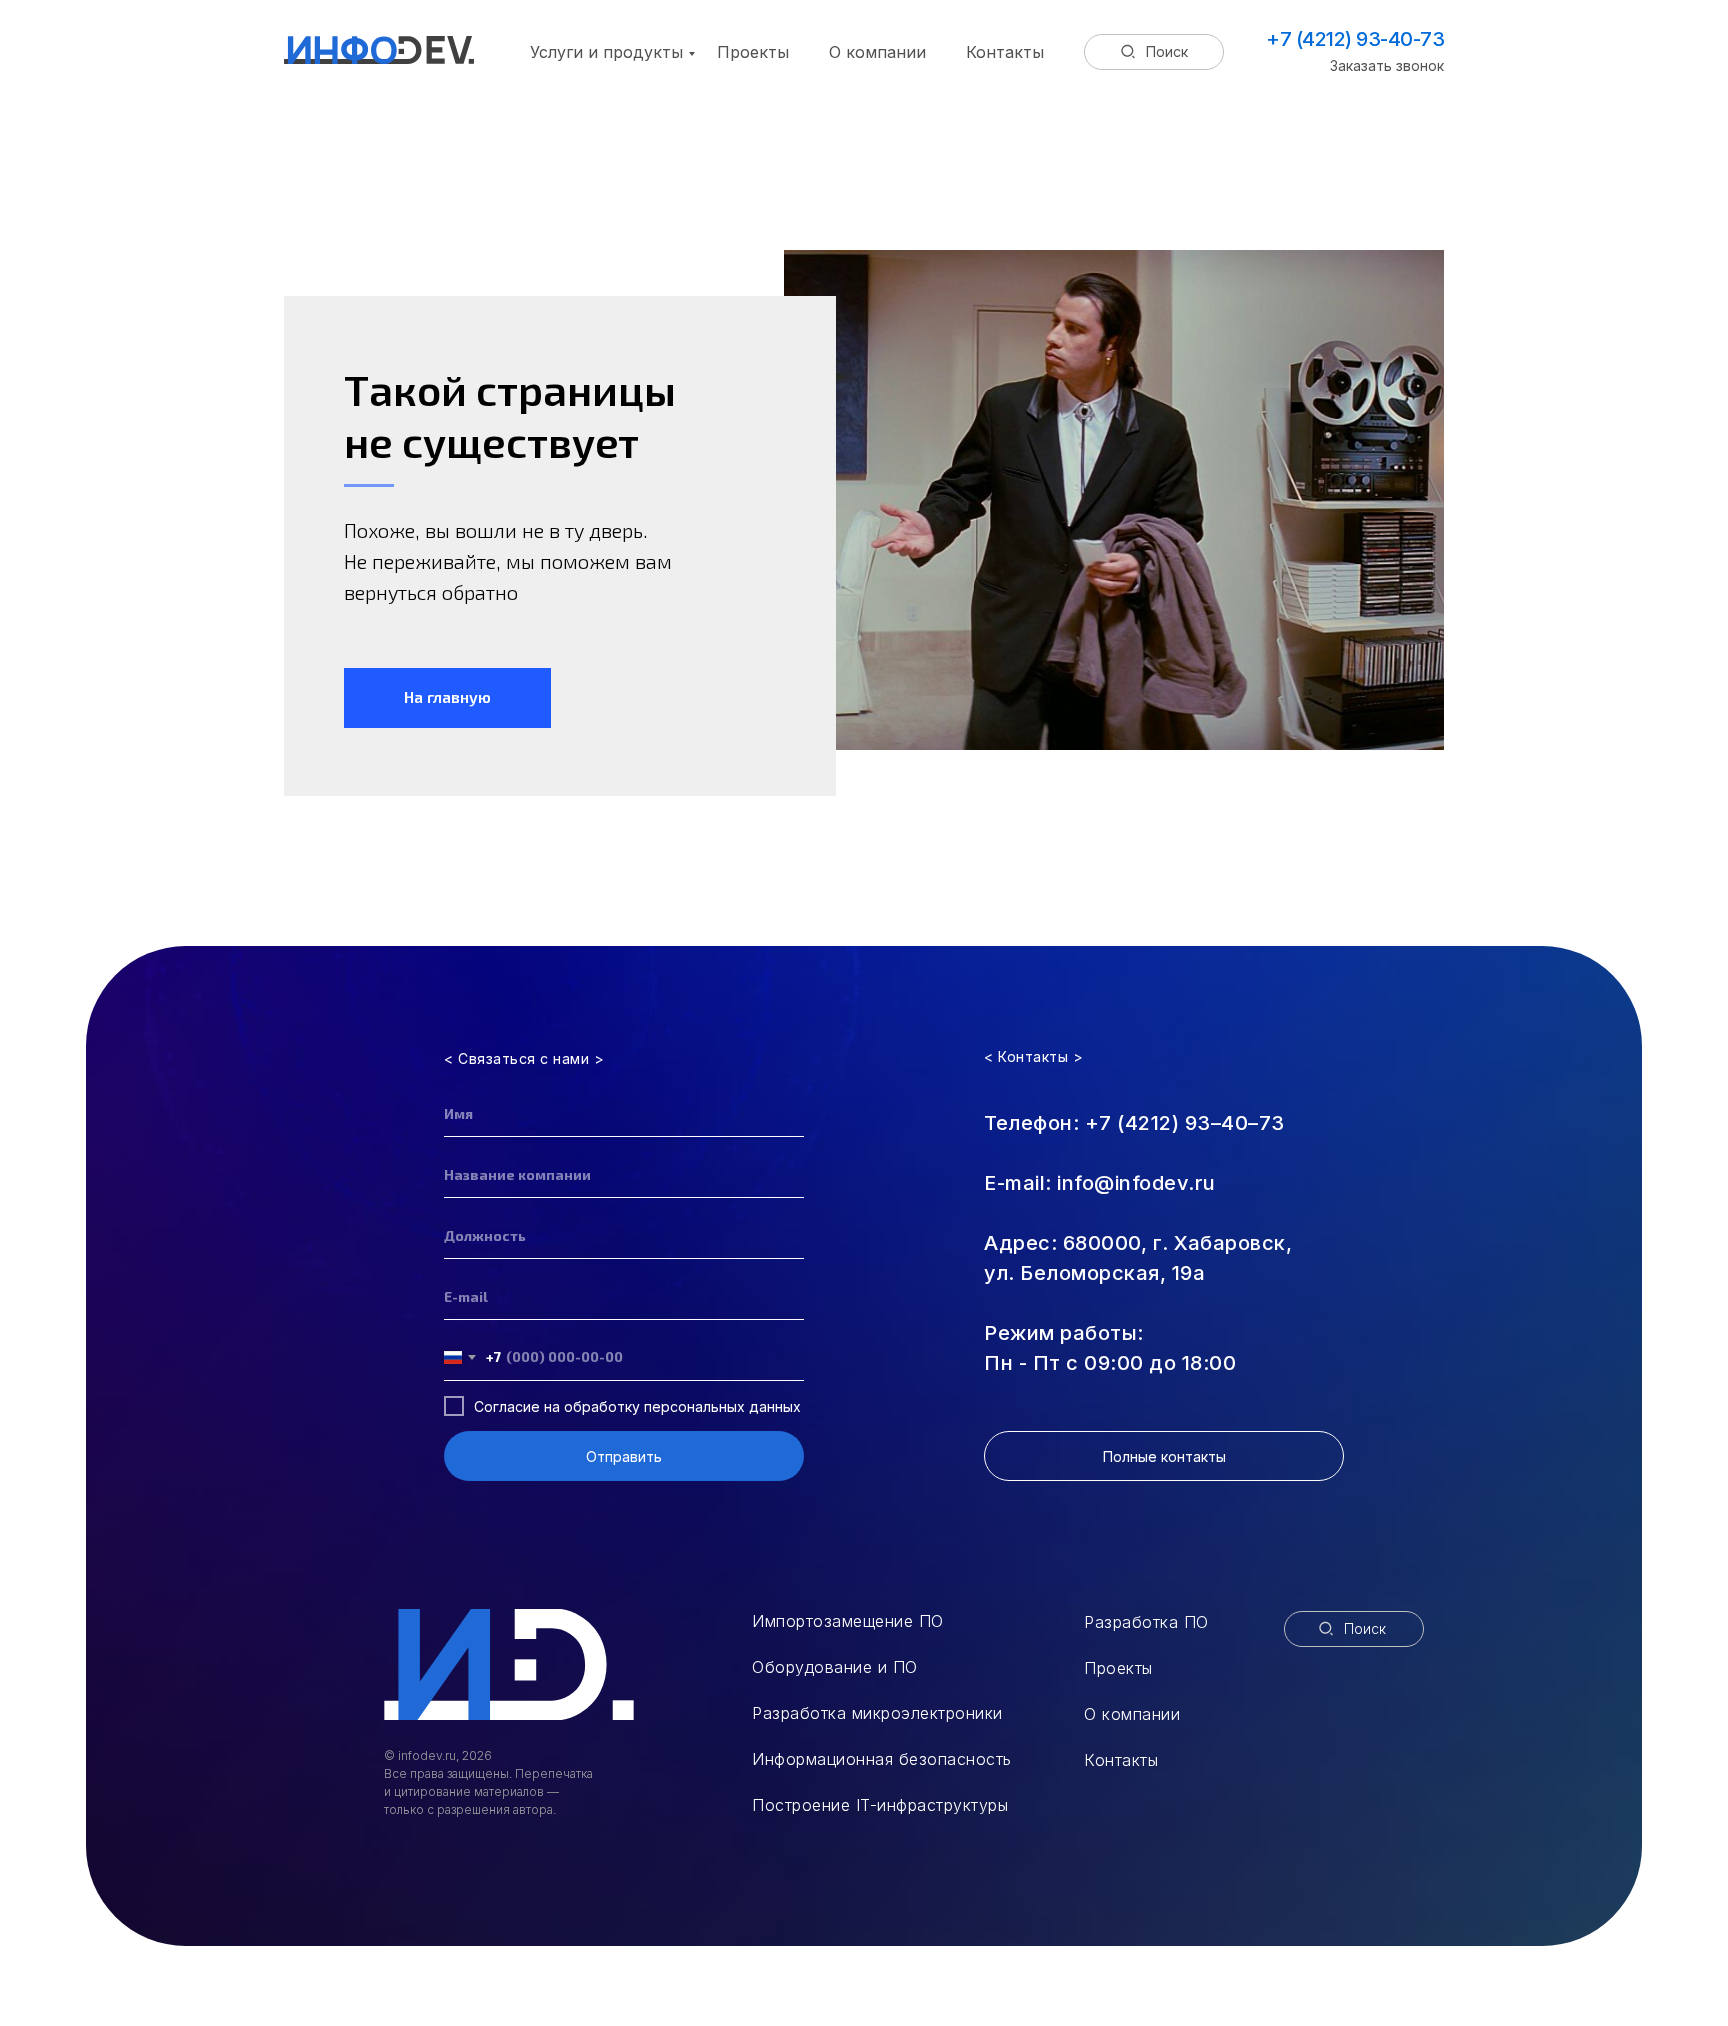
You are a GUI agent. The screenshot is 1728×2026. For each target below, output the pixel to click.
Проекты (753, 52)
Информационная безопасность (882, 1759)
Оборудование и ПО (835, 1667)
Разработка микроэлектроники (877, 1713)
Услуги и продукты (606, 52)
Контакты (1005, 52)
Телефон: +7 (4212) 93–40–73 (1134, 1123)
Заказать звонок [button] (1387, 65)
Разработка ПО (1146, 1622)
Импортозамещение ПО (848, 1621)
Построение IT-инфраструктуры (880, 1805)
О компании (877, 52)
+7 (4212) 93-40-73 (1355, 39)
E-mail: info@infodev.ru (1100, 1183)
